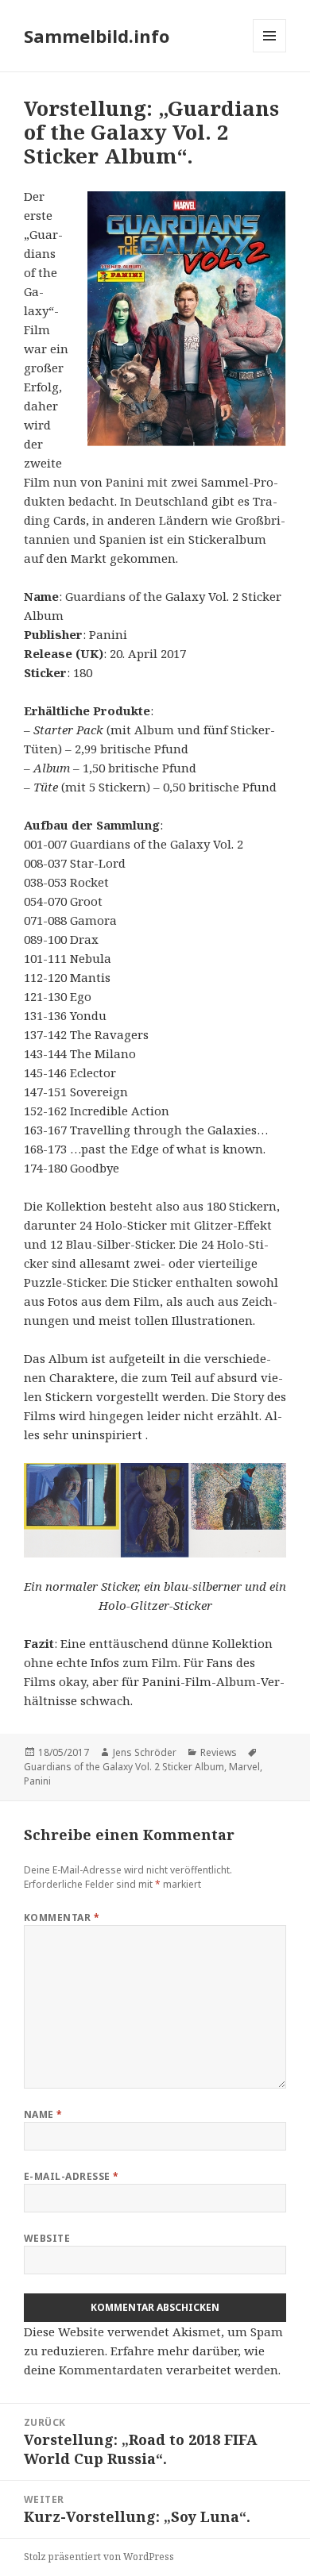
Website (47, 2238)
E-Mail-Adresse (72, 2176)
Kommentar (62, 1918)
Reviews (219, 1752)
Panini (37, 1781)
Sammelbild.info (97, 36)
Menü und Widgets (270, 52)
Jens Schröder (145, 1752)
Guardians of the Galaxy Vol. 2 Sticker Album (124, 1767)
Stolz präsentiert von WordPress (99, 2557)
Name (43, 2114)
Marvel (244, 1767)
